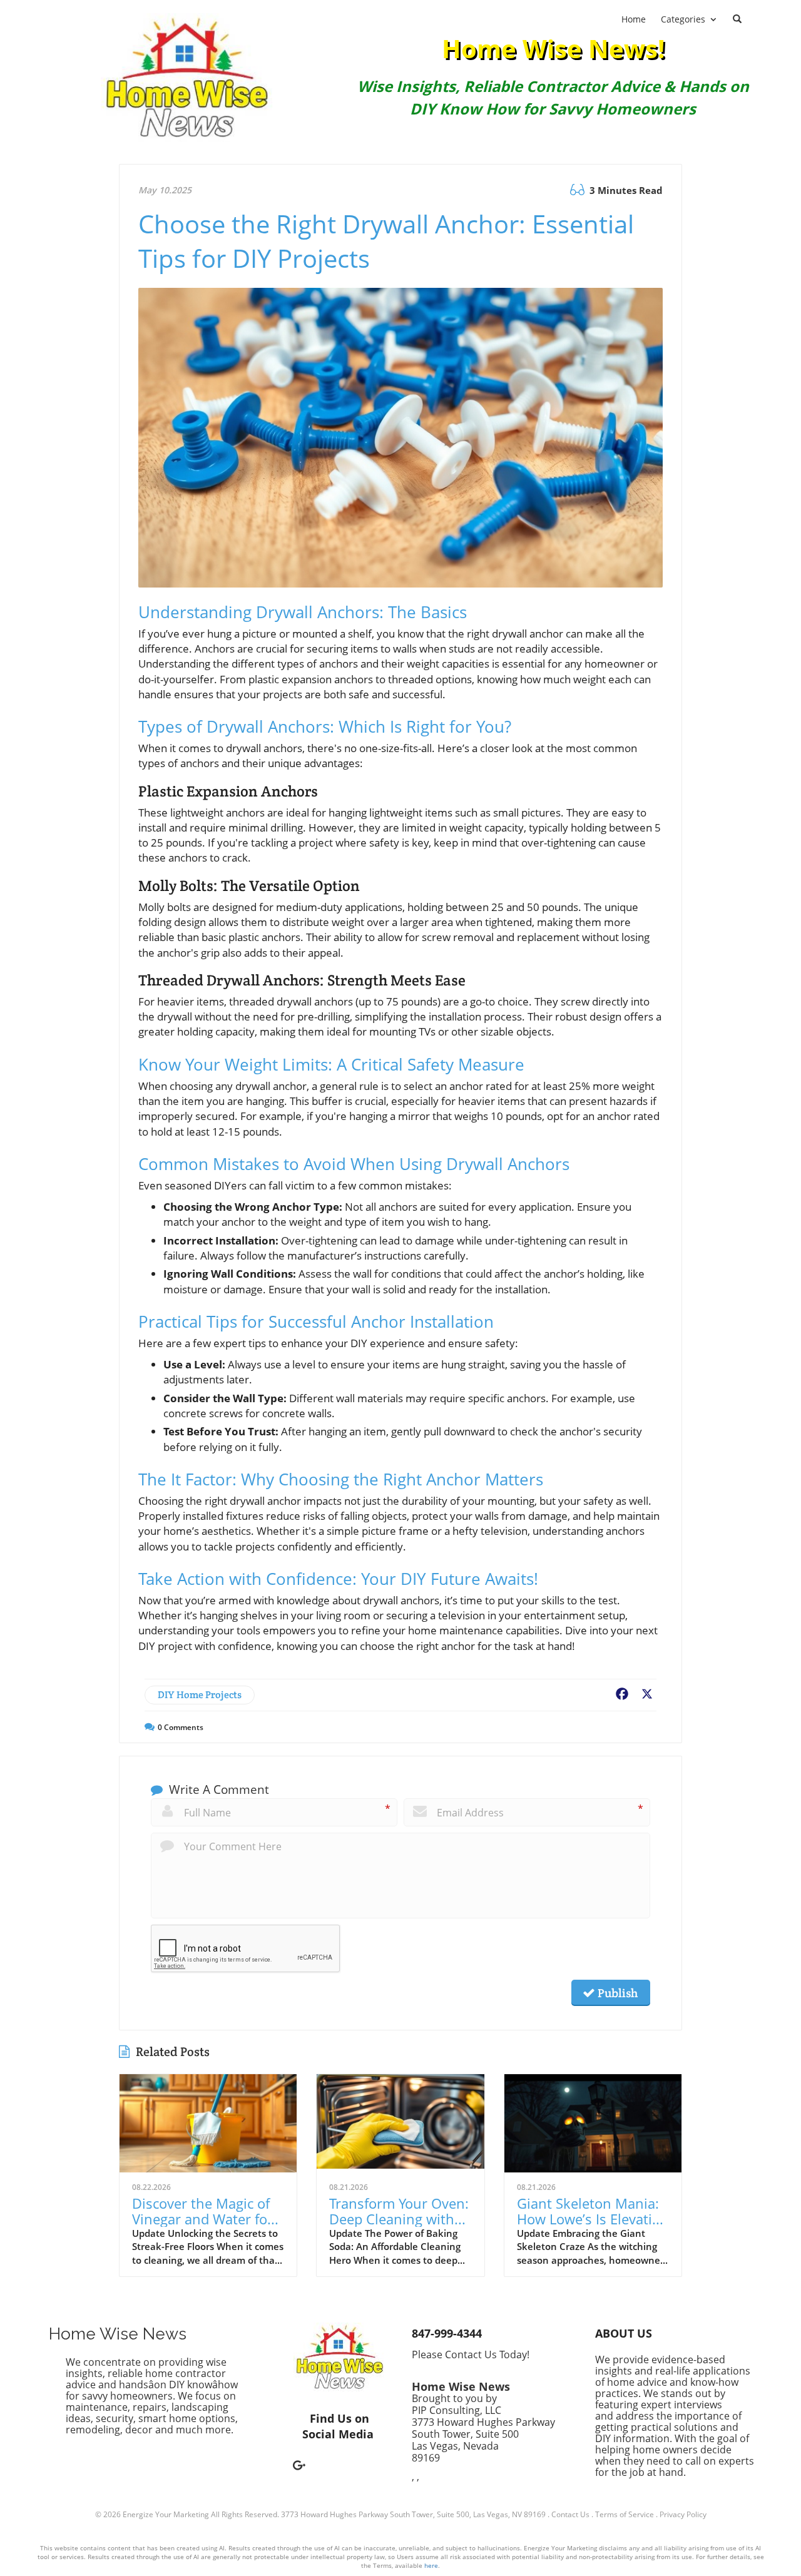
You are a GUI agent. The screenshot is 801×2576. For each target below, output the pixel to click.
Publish (616, 1993)
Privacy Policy (683, 2514)
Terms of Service (625, 2514)
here (431, 2565)
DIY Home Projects (200, 1695)
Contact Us (570, 2514)
